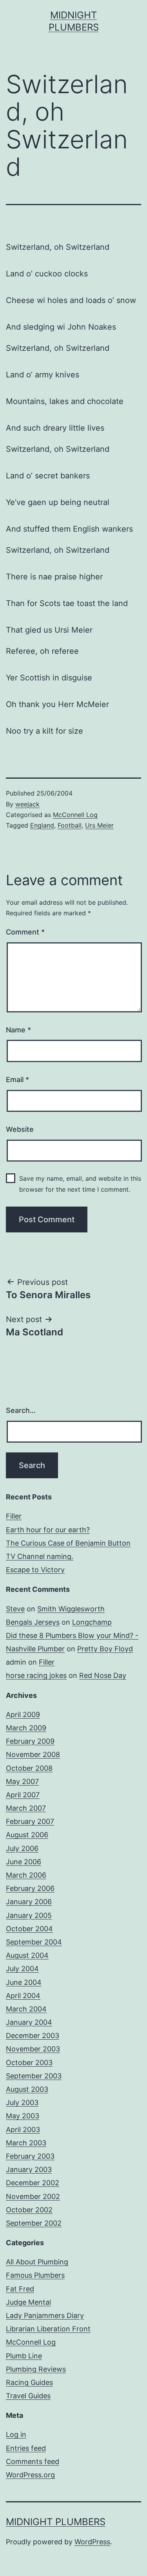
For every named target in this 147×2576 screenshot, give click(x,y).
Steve (15, 1609)
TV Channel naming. (40, 1556)
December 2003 (33, 2036)
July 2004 (22, 1969)
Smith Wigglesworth (71, 1609)
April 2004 (23, 1996)
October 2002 (29, 2210)
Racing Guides (29, 2382)
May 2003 (23, 2116)
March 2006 (26, 1875)
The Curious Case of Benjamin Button (68, 1543)
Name (18, 1030)
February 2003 (30, 2156)
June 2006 (24, 1862)
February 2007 (30, 1821)
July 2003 (22, 2102)
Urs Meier (99, 825)
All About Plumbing (37, 2262)
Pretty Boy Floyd (105, 1649)
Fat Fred (20, 2289)
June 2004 (24, 1982)
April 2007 (23, 1795)
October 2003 (29, 2063)
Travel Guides (28, 2396)
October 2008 (29, 1768)
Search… (21, 1410)
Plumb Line (24, 2356)
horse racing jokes (36, 1675)
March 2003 (26, 2143)
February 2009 (30, 1741)
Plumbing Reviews (36, 2369)
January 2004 (29, 2022)
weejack (27, 804)
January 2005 (29, 1915)
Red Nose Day (103, 1675)
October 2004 (29, 1929)
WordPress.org (30, 2475)
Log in (16, 2434)
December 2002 (33, 2183)
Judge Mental (28, 2302)
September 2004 (34, 1942)
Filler (14, 1516)
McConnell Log (75, 815)
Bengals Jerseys (33, 1622)
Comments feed (33, 2461)
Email (17, 1080)
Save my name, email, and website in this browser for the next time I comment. (80, 1184)
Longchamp (92, 1622)
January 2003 (29, 2169)
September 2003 (34, 2076)
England (42, 825)
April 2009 (23, 1715)
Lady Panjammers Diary (45, 2315)
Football (70, 825)
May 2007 (22, 1781)
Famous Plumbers (35, 2275)
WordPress (92, 2542)
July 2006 (22, 1848)
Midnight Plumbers (56, 2522)
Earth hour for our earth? (48, 1530)
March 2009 (26, 1728)
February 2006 (30, 1888)
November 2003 (33, 2049)
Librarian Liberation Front (48, 2329)
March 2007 (26, 1808)
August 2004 (27, 1955)
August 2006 (27, 1835)
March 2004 (26, 2009)
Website (20, 1129)
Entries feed (26, 2448)
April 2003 (23, 2130)
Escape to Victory (35, 1570)
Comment (25, 932)
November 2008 (33, 1754)
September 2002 (34, 2223)
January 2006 (29, 1902)
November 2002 (33, 2196)
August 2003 (27, 2089)
